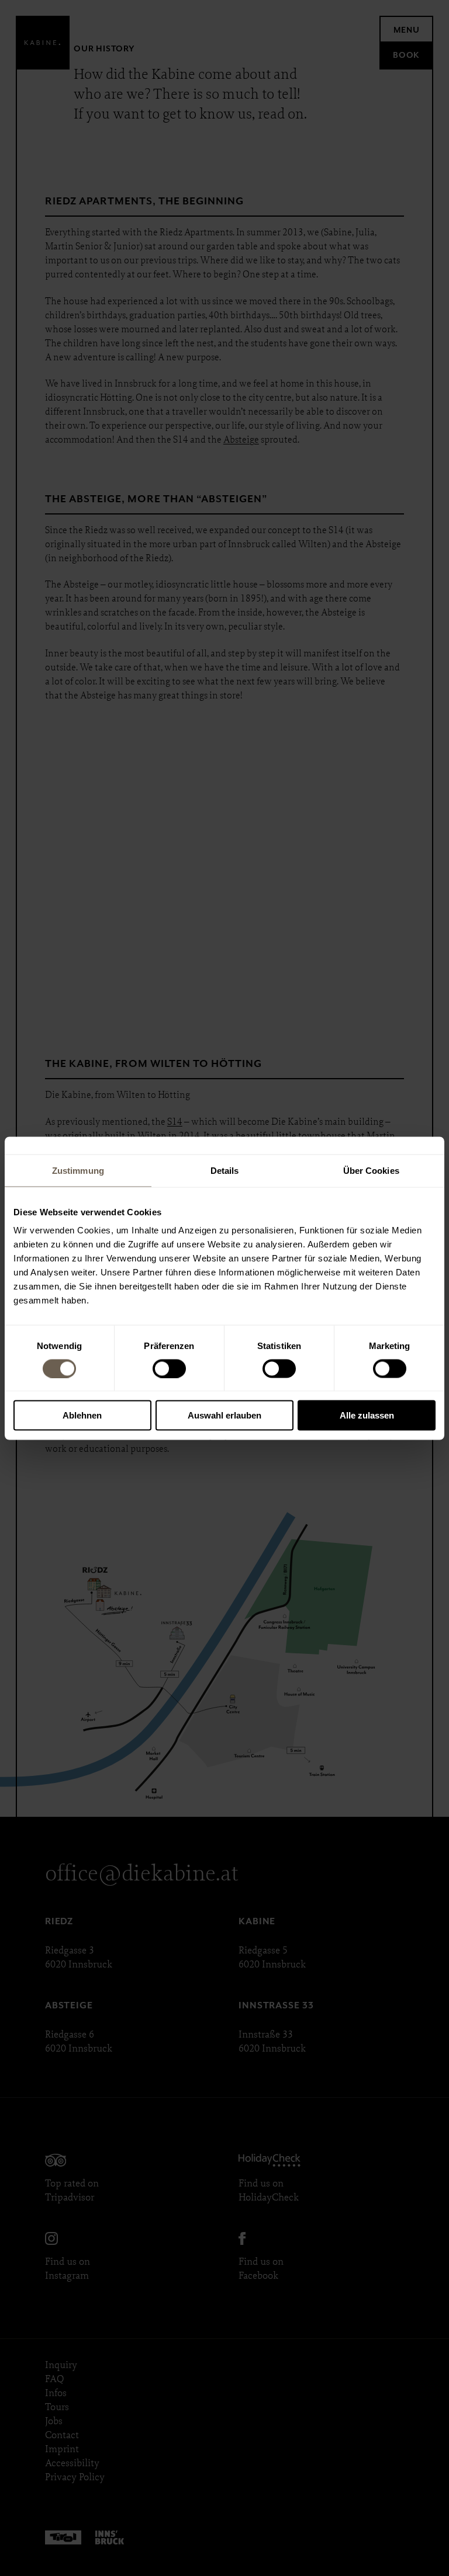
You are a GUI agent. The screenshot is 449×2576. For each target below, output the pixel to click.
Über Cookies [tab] (371, 1170)
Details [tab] (225, 1170)
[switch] (169, 1368)
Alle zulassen (367, 1415)
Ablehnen (82, 1415)
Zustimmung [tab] (78, 1170)
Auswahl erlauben (224, 1415)
